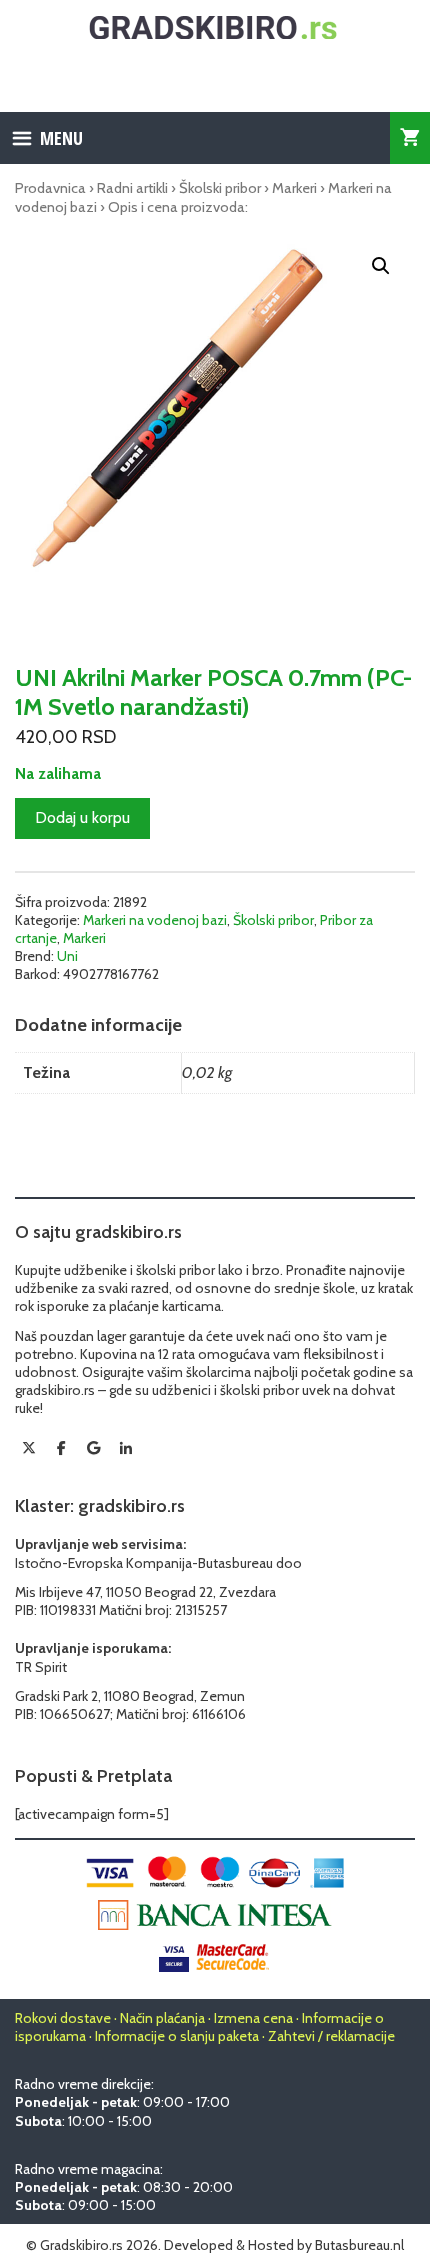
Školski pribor (220, 188)
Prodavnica (50, 188)
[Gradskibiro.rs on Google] (94, 1448)
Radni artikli (132, 188)
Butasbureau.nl (359, 2245)
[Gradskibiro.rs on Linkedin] (126, 1449)
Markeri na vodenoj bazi (155, 920)
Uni (67, 956)
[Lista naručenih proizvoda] (410, 138)
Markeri (294, 188)
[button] (381, 266)
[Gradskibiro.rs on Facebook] (61, 1448)
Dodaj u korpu (82, 817)
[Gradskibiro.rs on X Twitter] (29, 1448)
